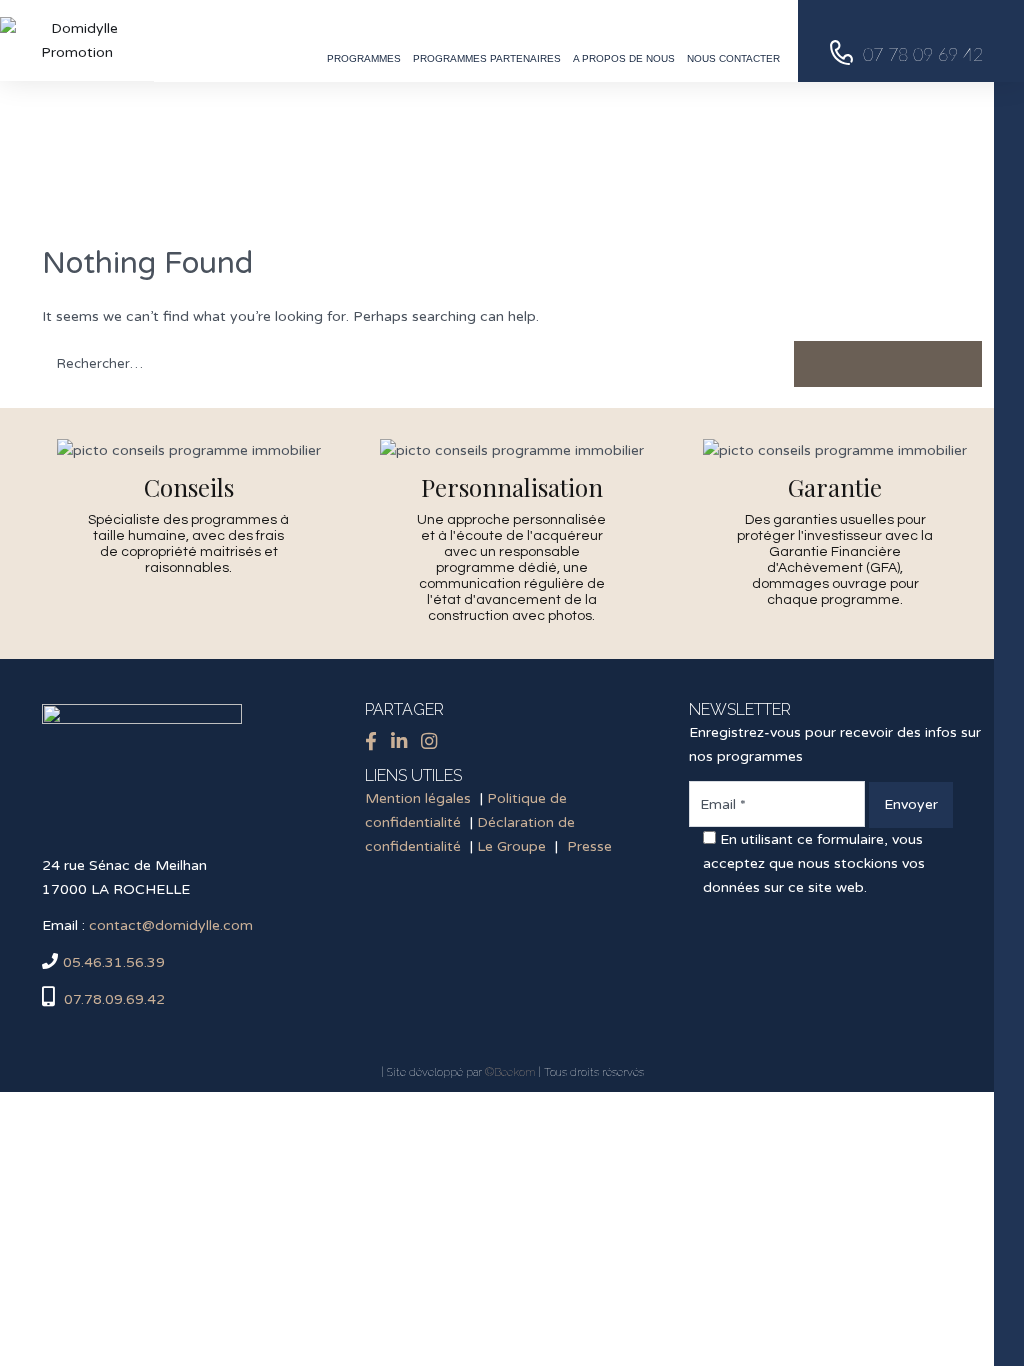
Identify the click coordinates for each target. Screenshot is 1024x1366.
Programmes (364, 58)
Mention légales (418, 798)
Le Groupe (511, 846)
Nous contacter (733, 58)
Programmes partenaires (487, 58)
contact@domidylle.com (171, 925)
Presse (589, 846)
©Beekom (510, 1072)
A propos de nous (624, 58)
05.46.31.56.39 (114, 962)
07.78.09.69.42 (112, 999)
